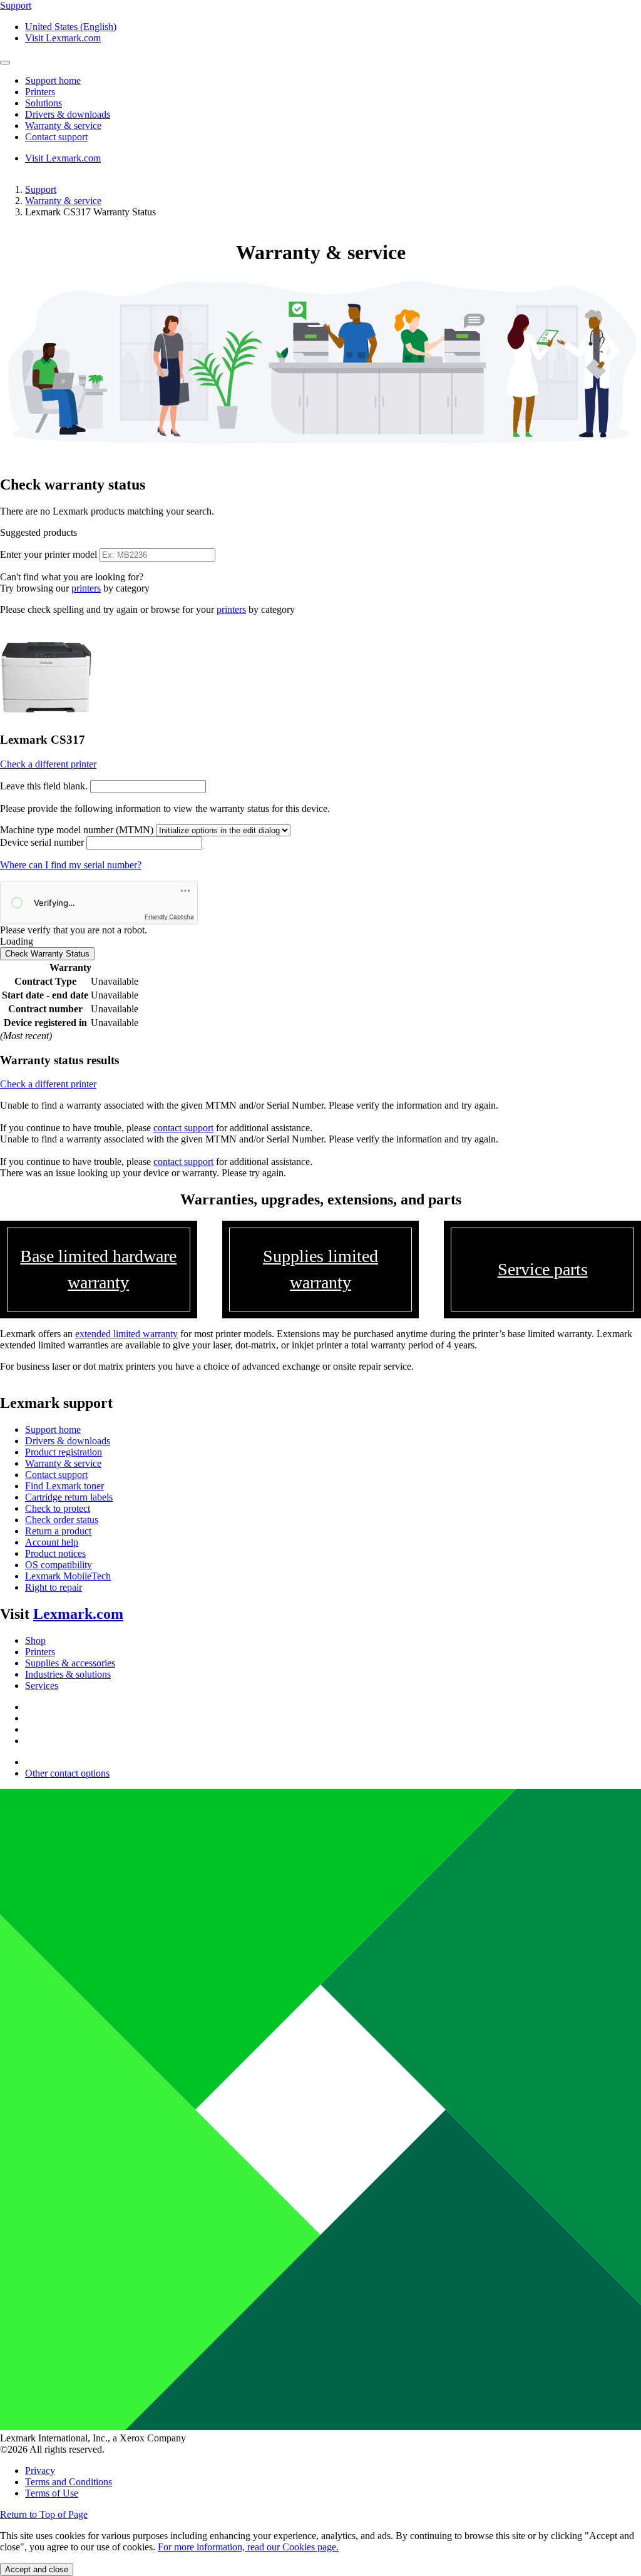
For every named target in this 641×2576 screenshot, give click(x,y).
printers (86, 588)
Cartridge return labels (69, 1497)
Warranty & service (63, 201)
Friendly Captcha (169, 916)
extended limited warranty (126, 1334)
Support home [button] (53, 80)
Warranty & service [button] (63, 126)
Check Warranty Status (47, 954)
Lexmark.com (78, 1614)
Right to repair (54, 1587)
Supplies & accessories (70, 1663)
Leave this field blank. (44, 786)
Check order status (62, 1520)
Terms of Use (52, 2493)
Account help (52, 1542)
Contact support (56, 1475)
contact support (183, 1128)
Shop (35, 1640)
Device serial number (42, 842)
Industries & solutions (68, 1674)
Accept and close (37, 2569)
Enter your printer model (49, 554)
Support (41, 189)
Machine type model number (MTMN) (77, 830)
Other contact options (67, 1773)
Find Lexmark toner (64, 1486)
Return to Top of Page (44, 2514)
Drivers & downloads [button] (68, 114)
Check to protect (58, 1508)
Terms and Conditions (69, 2482)
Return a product (58, 1531)
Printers (40, 1652)
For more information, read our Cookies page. (248, 2547)
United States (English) (71, 27)
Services (42, 1686)
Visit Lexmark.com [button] (63, 38)
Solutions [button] (44, 103)
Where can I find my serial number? (71, 865)
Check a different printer (48, 764)
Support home (53, 1429)
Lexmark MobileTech (68, 1576)
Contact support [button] (56, 137)
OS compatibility (59, 1565)
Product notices (55, 1553)
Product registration (64, 1452)
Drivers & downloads (68, 1441)
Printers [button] (40, 92)
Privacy (40, 2471)
